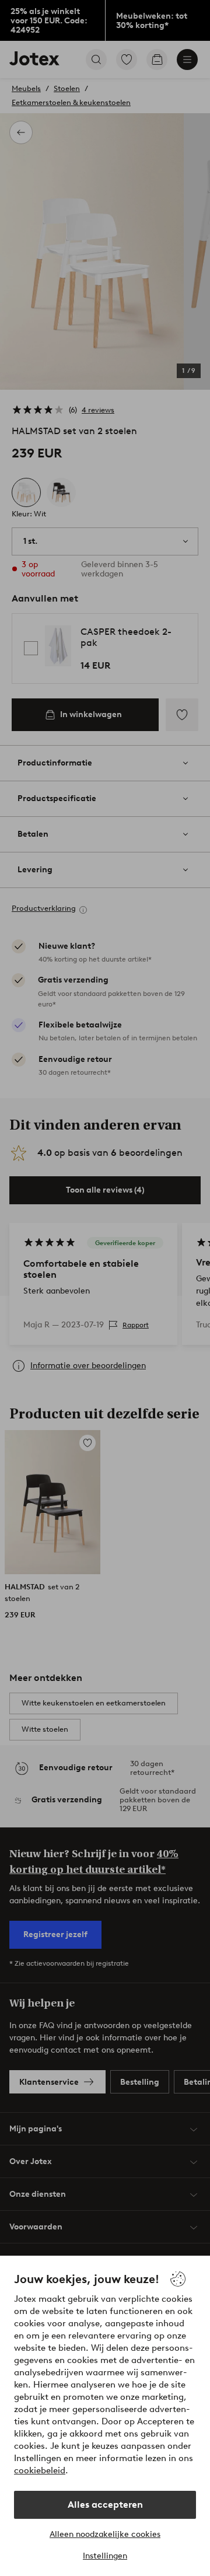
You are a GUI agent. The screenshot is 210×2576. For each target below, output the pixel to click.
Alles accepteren (105, 2505)
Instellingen (105, 2556)
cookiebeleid (40, 2470)
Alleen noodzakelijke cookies (105, 2534)
